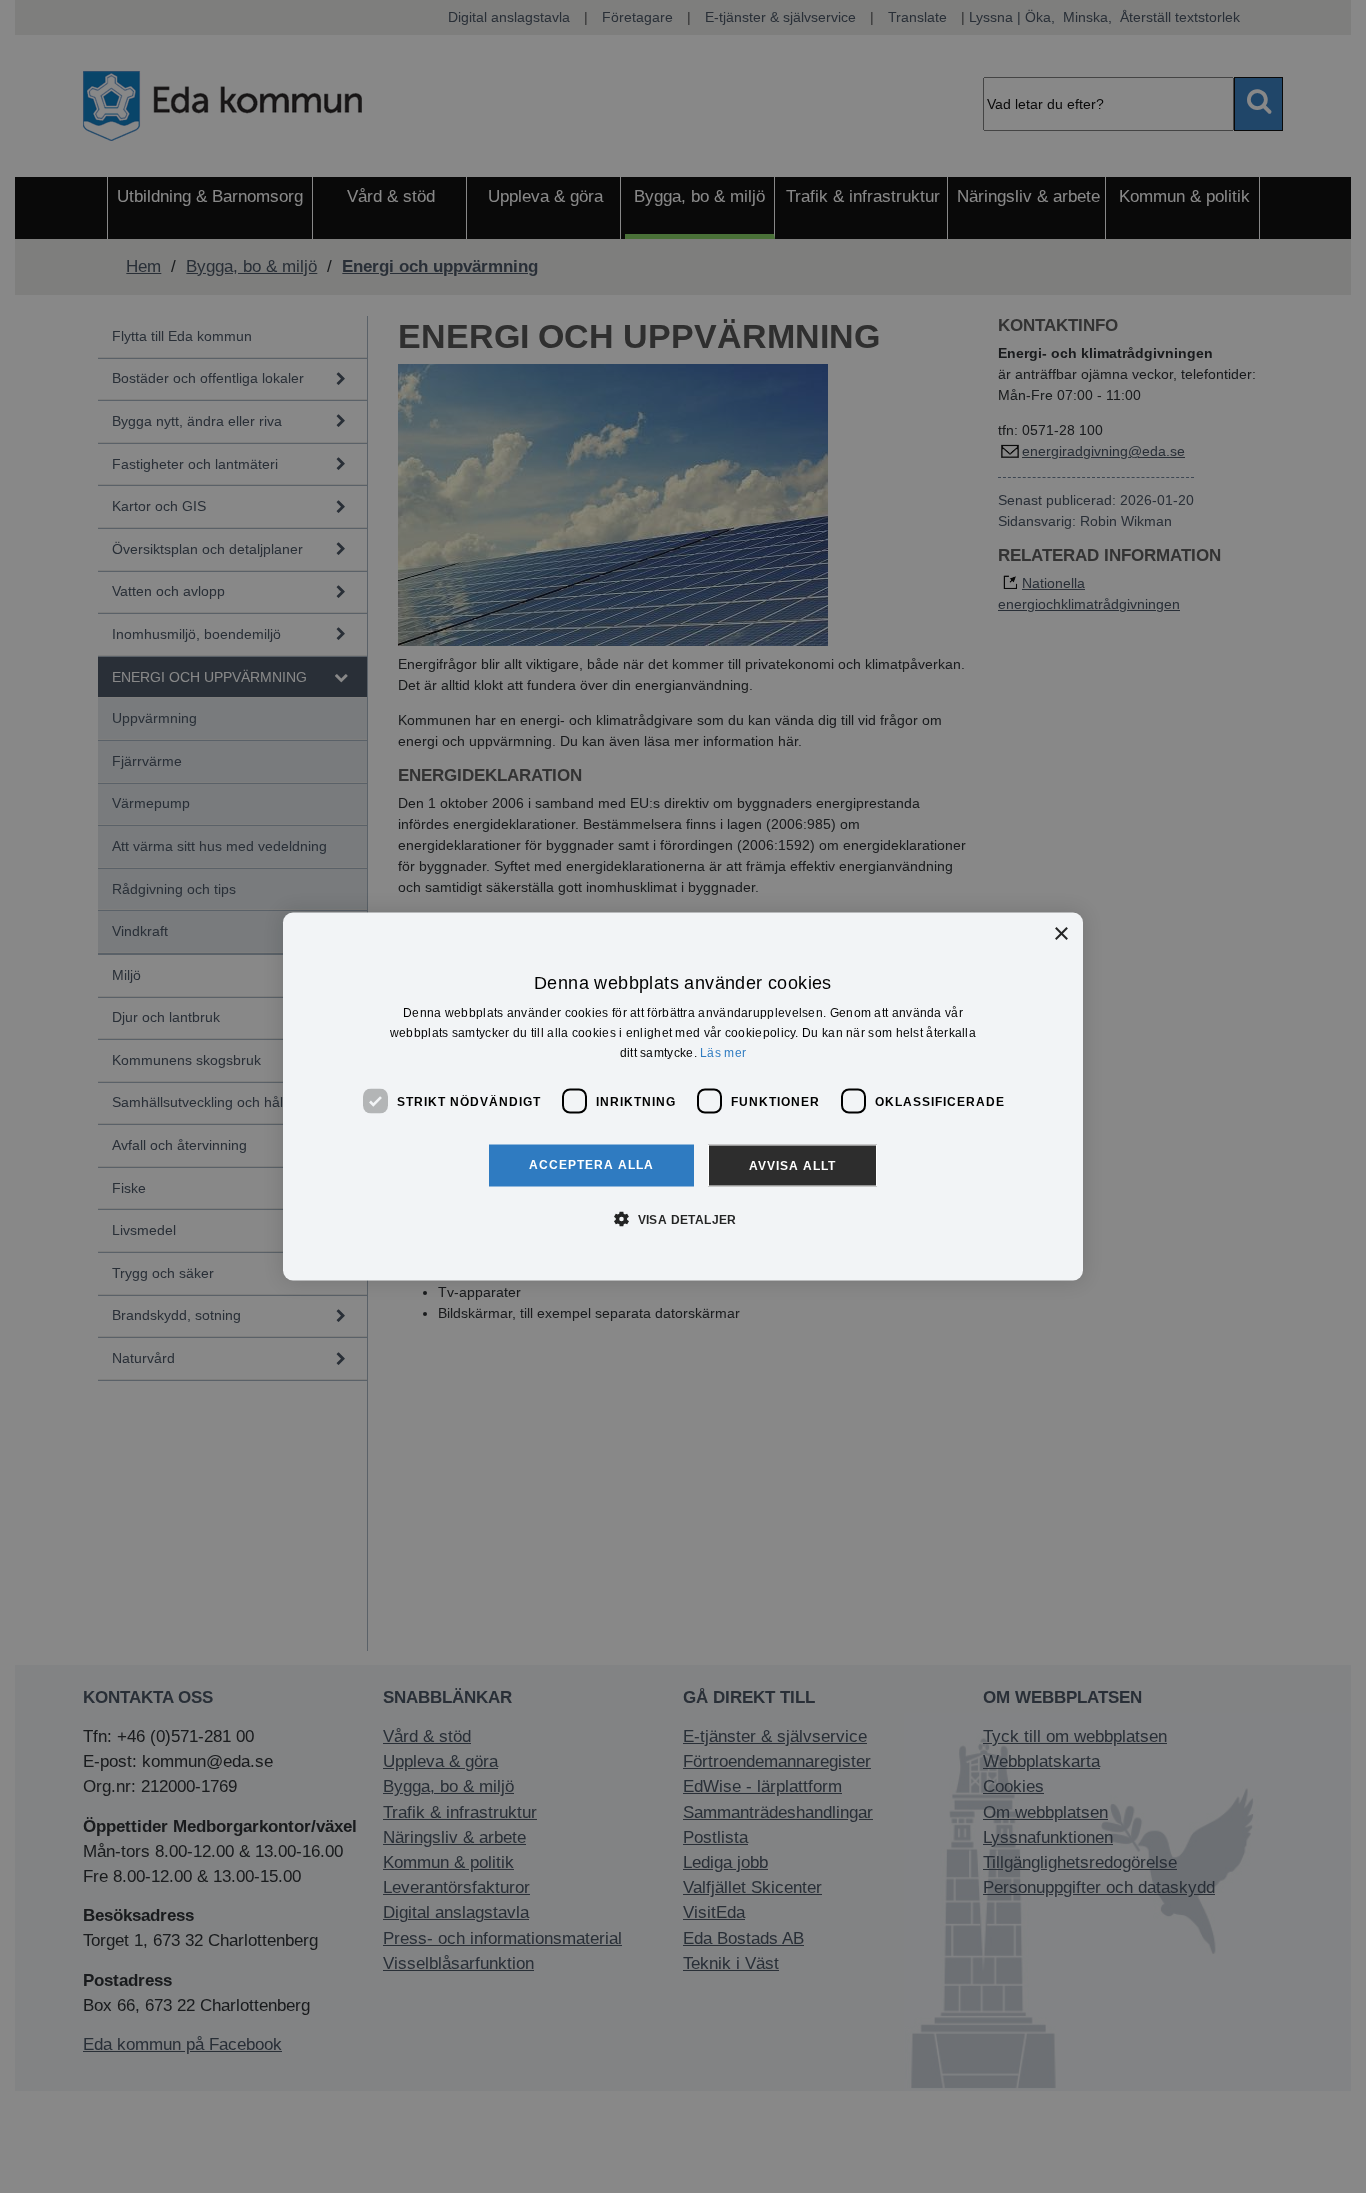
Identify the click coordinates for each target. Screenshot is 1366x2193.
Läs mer (723, 1052)
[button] (683, 1219)
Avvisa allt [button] (792, 1166)
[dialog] (683, 1096)
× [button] (1060, 933)
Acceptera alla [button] (591, 1165)
